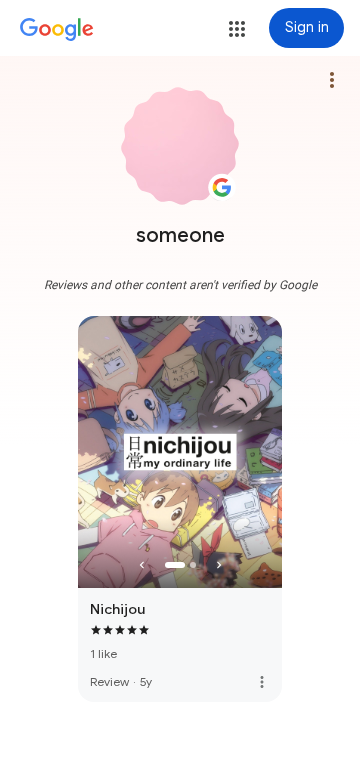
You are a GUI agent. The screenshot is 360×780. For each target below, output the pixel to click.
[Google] (57, 30)
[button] (237, 29)
